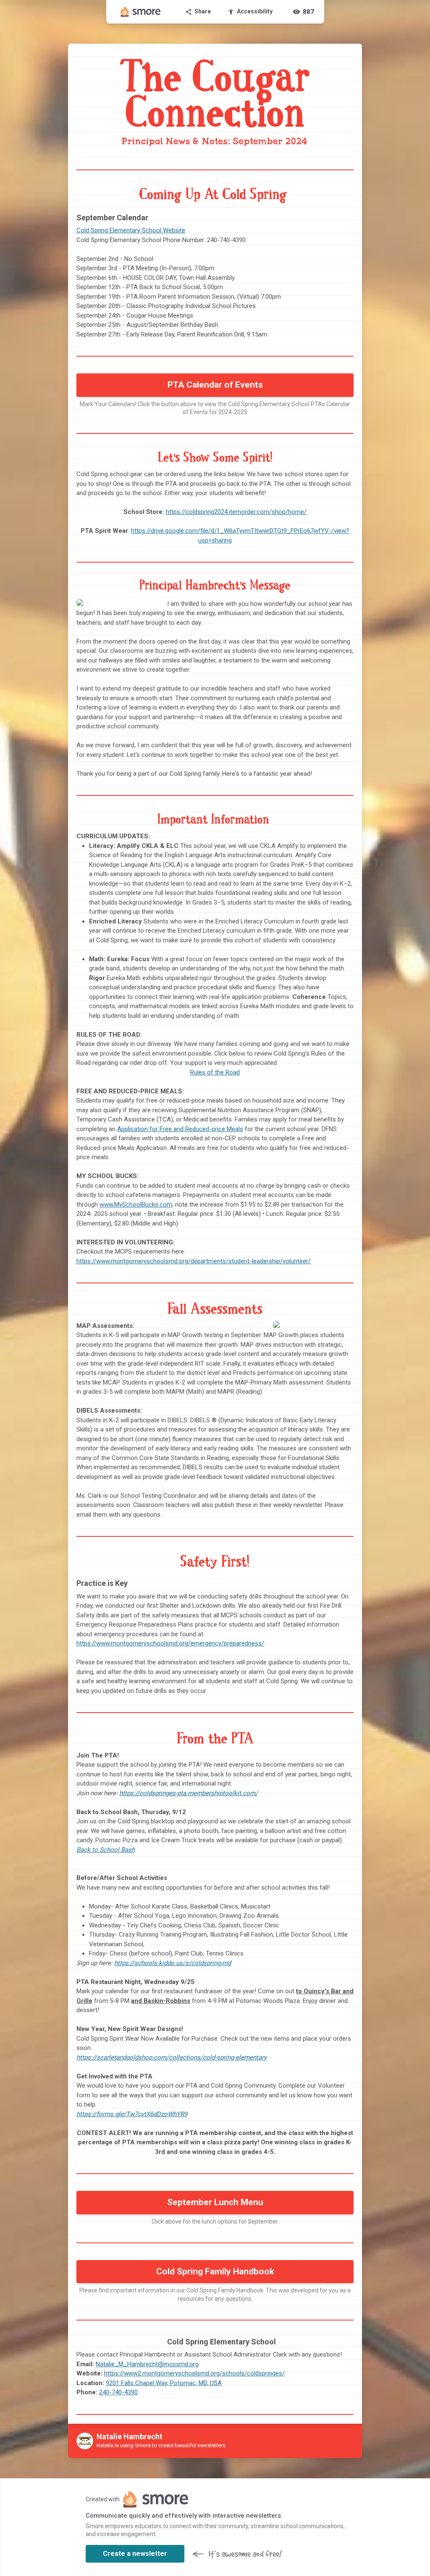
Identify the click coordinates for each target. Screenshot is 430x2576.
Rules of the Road (215, 1072)
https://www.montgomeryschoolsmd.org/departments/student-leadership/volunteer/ (194, 1261)
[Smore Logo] (141, 12)
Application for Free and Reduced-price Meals (180, 1129)
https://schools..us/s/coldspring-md (173, 1963)
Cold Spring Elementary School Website (131, 230)
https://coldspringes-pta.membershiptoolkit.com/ (189, 1793)
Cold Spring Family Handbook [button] (215, 2271)
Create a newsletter (135, 2554)
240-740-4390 (118, 2392)
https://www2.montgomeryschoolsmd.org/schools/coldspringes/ (194, 2373)
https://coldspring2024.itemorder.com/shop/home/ (236, 512)
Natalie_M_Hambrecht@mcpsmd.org (147, 2364)
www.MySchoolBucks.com (136, 1205)
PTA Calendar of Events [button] (215, 385)
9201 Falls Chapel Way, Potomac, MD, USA (164, 2383)
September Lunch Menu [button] (215, 2202)
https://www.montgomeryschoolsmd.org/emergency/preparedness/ (170, 1643)
